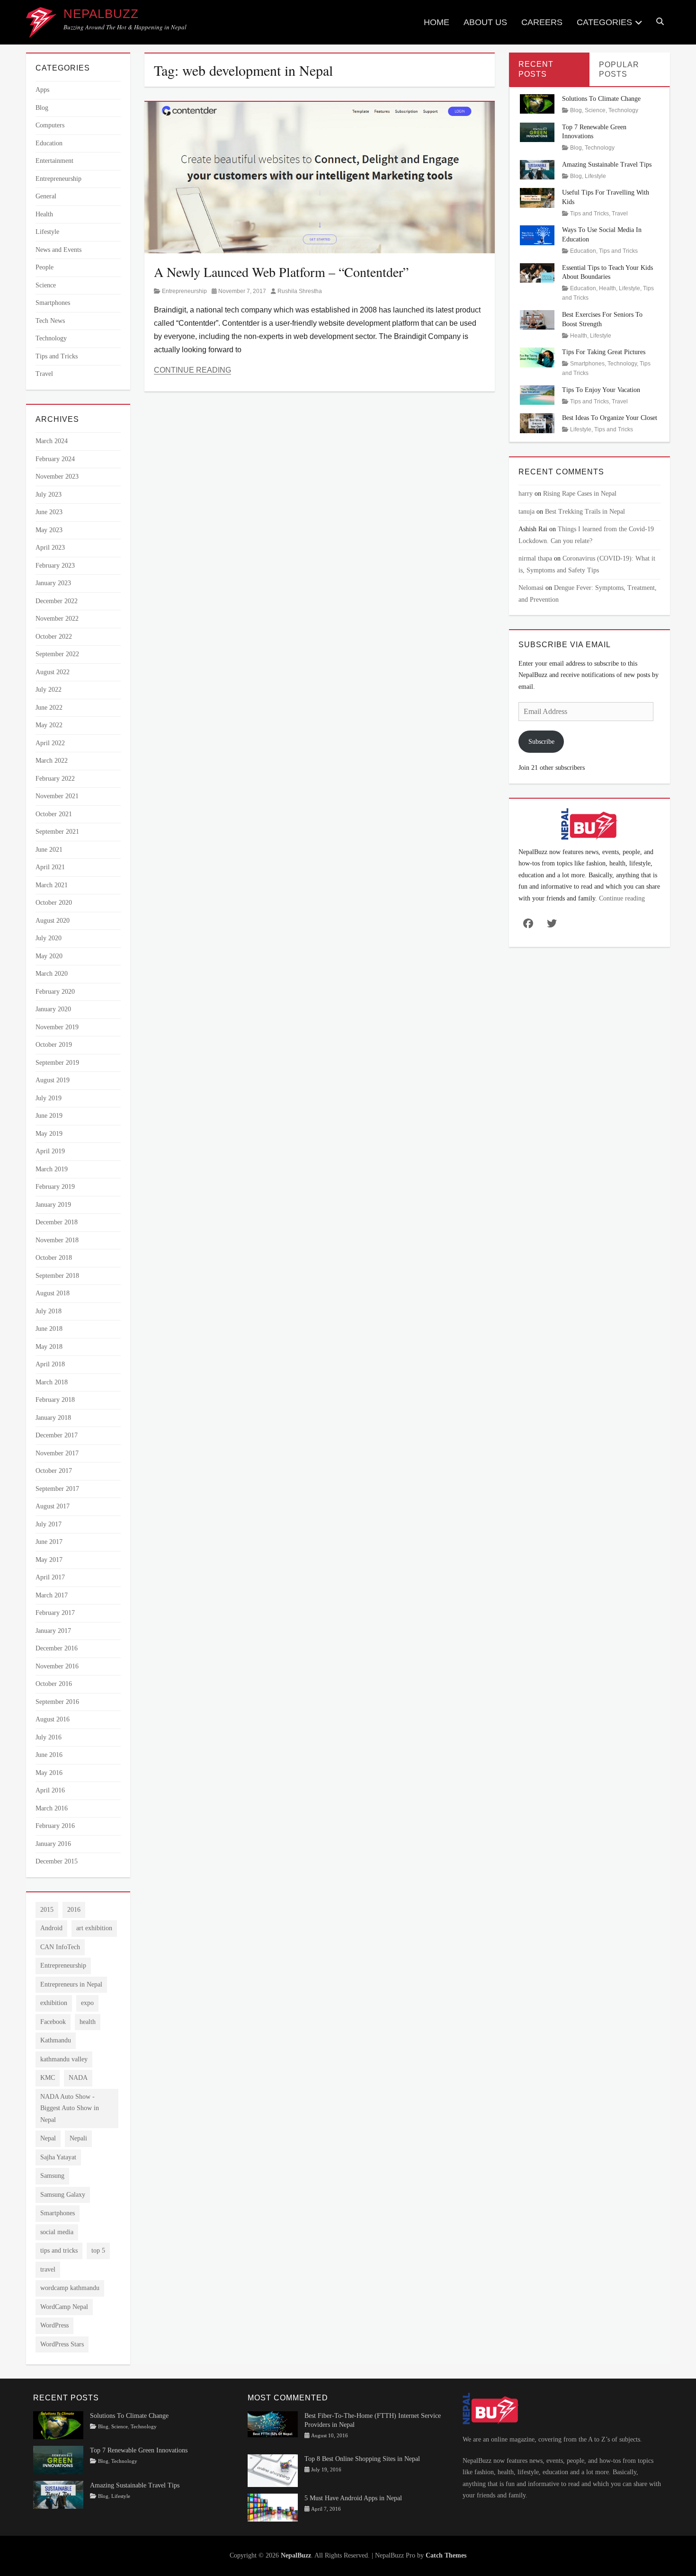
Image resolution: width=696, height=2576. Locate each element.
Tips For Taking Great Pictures (604, 352)
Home (437, 22)
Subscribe (541, 742)
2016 (74, 1910)
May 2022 (49, 725)
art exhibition (94, 1928)
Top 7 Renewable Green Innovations (139, 2450)
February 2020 (55, 992)
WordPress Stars (62, 2344)
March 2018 (52, 1382)
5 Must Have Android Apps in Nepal (353, 2498)
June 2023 (49, 512)
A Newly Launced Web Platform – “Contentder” (281, 272)
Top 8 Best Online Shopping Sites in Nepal (362, 2459)
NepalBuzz (101, 14)
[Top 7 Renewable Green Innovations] (537, 131)
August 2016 (53, 1719)
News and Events (58, 250)
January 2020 (53, 1009)
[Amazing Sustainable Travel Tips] (537, 169)
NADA (78, 2078)
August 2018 (53, 1293)
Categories (604, 22)
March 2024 (52, 441)
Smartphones (53, 303)
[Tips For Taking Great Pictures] (537, 357)
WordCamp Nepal (64, 2307)
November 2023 (57, 477)
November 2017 (57, 1453)
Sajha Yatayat (58, 2157)
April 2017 (50, 1577)
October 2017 (54, 1471)
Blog (42, 108)
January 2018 (53, 1418)
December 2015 (57, 1861)
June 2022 (49, 708)
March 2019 (52, 1169)
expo (87, 2003)
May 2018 (49, 1347)
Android (51, 1928)
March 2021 (52, 885)
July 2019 (49, 1098)
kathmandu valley (64, 2059)
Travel (44, 374)
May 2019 (49, 1134)
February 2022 (55, 779)
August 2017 (53, 1506)
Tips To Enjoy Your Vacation (601, 390)
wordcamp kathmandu (70, 2288)
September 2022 (57, 654)
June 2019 (49, 1116)
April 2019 (50, 1151)
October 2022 (54, 637)
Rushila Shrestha (300, 291)
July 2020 (49, 938)
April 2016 (50, 1790)
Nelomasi (531, 588)
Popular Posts (619, 70)
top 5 (98, 2251)
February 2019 (55, 1187)
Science (46, 285)
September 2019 (57, 1063)
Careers (542, 22)
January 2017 (53, 1631)
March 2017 (52, 1595)
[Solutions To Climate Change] (537, 103)
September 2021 (57, 832)
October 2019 (54, 1045)
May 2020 (49, 956)
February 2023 (55, 566)
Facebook (53, 2022)
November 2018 (57, 1240)
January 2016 (53, 1844)
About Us (485, 22)
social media (57, 2232)
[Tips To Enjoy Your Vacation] (537, 395)
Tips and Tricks (57, 356)
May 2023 (49, 530)
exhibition (54, 2003)
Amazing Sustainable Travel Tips (607, 165)
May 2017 (49, 1560)
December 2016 (57, 1648)
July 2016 (49, 1737)
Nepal (48, 2138)
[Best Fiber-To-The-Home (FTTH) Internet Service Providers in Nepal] (273, 2424)
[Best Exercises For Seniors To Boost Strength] (537, 319)
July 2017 (49, 1524)
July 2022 (49, 690)
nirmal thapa (535, 558)
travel (48, 2269)
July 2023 (49, 495)
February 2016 (55, 1826)
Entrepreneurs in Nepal (71, 1984)
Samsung (52, 2176)
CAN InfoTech (60, 1947)
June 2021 (49, 850)
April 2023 (50, 548)
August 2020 (53, 921)
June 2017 (49, 1542)
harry (526, 494)
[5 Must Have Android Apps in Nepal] (273, 2507)
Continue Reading (192, 370)
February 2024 (55, 459)
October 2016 (54, 1684)
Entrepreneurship (184, 291)
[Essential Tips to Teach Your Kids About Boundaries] (537, 272)
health (88, 2022)
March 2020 (52, 974)
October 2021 (54, 814)
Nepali (78, 2138)
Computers (50, 125)
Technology (51, 338)
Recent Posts (536, 69)
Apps (42, 90)
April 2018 (50, 1364)
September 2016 (57, 1702)
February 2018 (55, 1400)
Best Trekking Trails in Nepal (585, 512)
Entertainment (54, 161)
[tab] (549, 69)
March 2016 (52, 1808)
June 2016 (49, 1755)
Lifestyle (47, 232)
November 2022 (57, 619)
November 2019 (57, 1027)
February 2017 (55, 1613)
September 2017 (57, 1489)
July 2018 (49, 1311)
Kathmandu (56, 2040)
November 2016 (57, 1666)
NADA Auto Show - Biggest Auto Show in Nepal (70, 2108)
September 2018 (57, 1276)
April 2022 (50, 743)
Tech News (50, 321)
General (46, 196)
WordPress (54, 2325)
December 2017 (57, 1435)
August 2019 (53, 1080)
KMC (48, 2078)
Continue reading (622, 898)
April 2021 (50, 867)
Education (49, 143)
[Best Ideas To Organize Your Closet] (537, 423)
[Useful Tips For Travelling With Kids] (537, 197)
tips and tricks (59, 2251)
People (45, 267)
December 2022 (57, 601)
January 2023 (53, 583)
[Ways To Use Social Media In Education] (537, 235)
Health (44, 214)
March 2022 (52, 761)
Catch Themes (446, 2555)
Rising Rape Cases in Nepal (580, 494)
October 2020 (54, 903)
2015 (47, 1910)
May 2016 (49, 1773)
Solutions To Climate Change (601, 99)
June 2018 (49, 1329)
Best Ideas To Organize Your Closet (610, 418)
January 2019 (53, 1205)
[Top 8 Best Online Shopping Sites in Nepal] (273, 2470)
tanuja (526, 512)
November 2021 (57, 796)
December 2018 (57, 1222)
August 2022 (53, 672)
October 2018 (54, 1258)
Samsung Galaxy (63, 2195)
